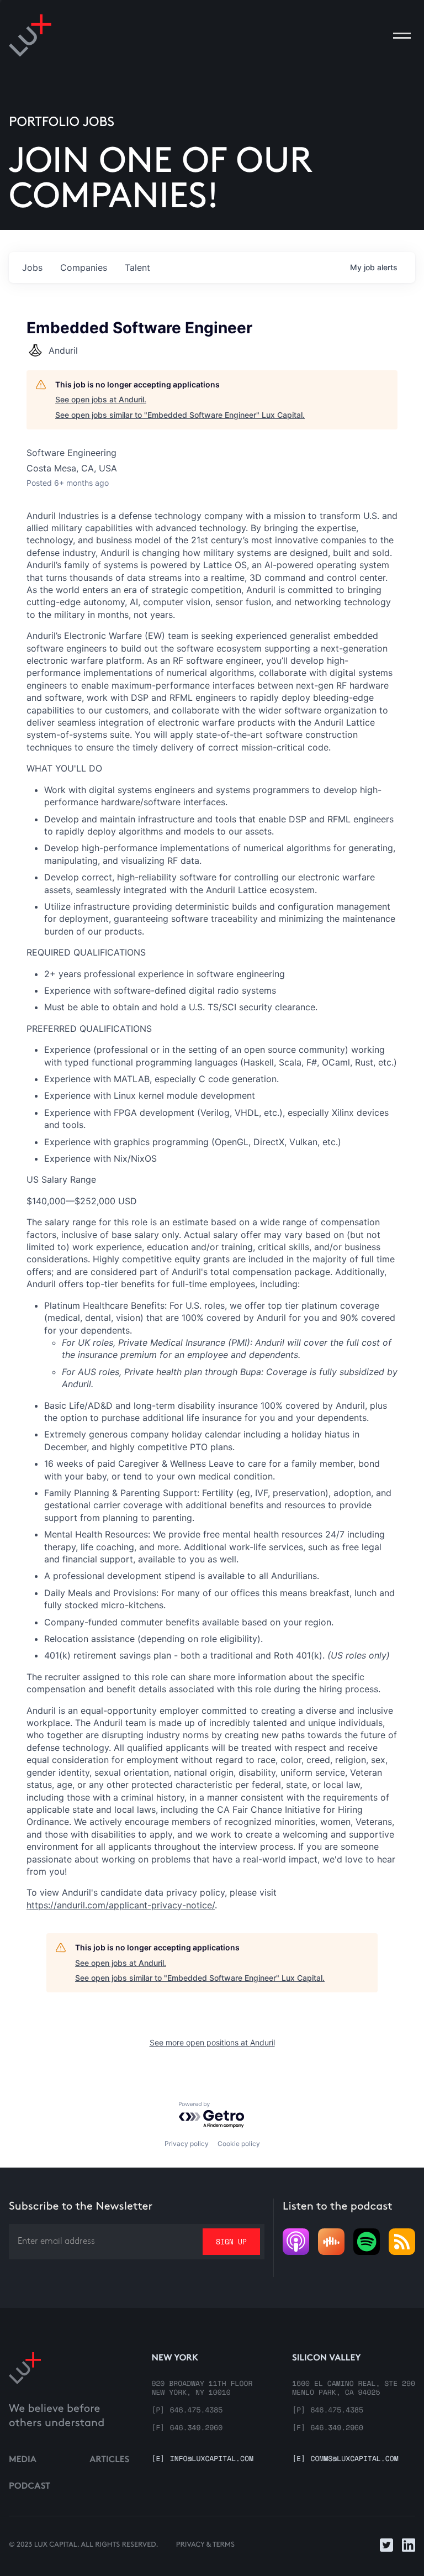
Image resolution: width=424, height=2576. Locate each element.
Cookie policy (239, 2144)
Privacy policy (187, 2144)
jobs (32, 267)
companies (84, 267)
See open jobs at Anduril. (101, 399)
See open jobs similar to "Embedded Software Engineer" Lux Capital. (180, 415)
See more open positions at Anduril (212, 2042)
